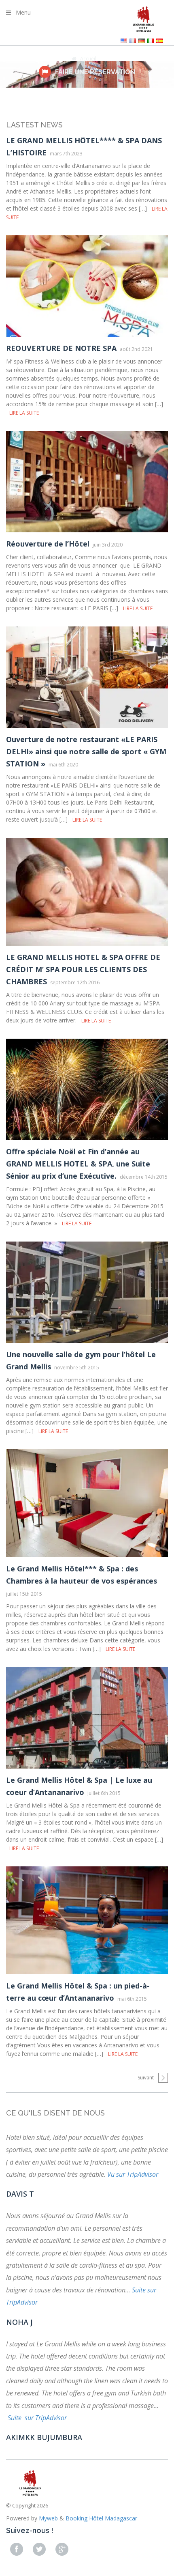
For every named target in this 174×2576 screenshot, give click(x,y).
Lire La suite (24, 413)
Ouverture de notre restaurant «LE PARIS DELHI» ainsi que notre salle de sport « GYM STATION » (86, 751)
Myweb (48, 2518)
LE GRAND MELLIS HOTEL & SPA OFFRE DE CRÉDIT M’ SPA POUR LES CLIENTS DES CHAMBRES (83, 969)
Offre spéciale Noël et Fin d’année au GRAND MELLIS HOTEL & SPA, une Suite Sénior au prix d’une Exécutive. (78, 1164)
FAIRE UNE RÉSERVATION (95, 72)
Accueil (88, 59)
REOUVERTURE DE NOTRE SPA (61, 348)
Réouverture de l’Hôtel (48, 544)
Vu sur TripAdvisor (133, 2174)
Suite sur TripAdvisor (37, 2418)
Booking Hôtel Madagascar (101, 2518)
